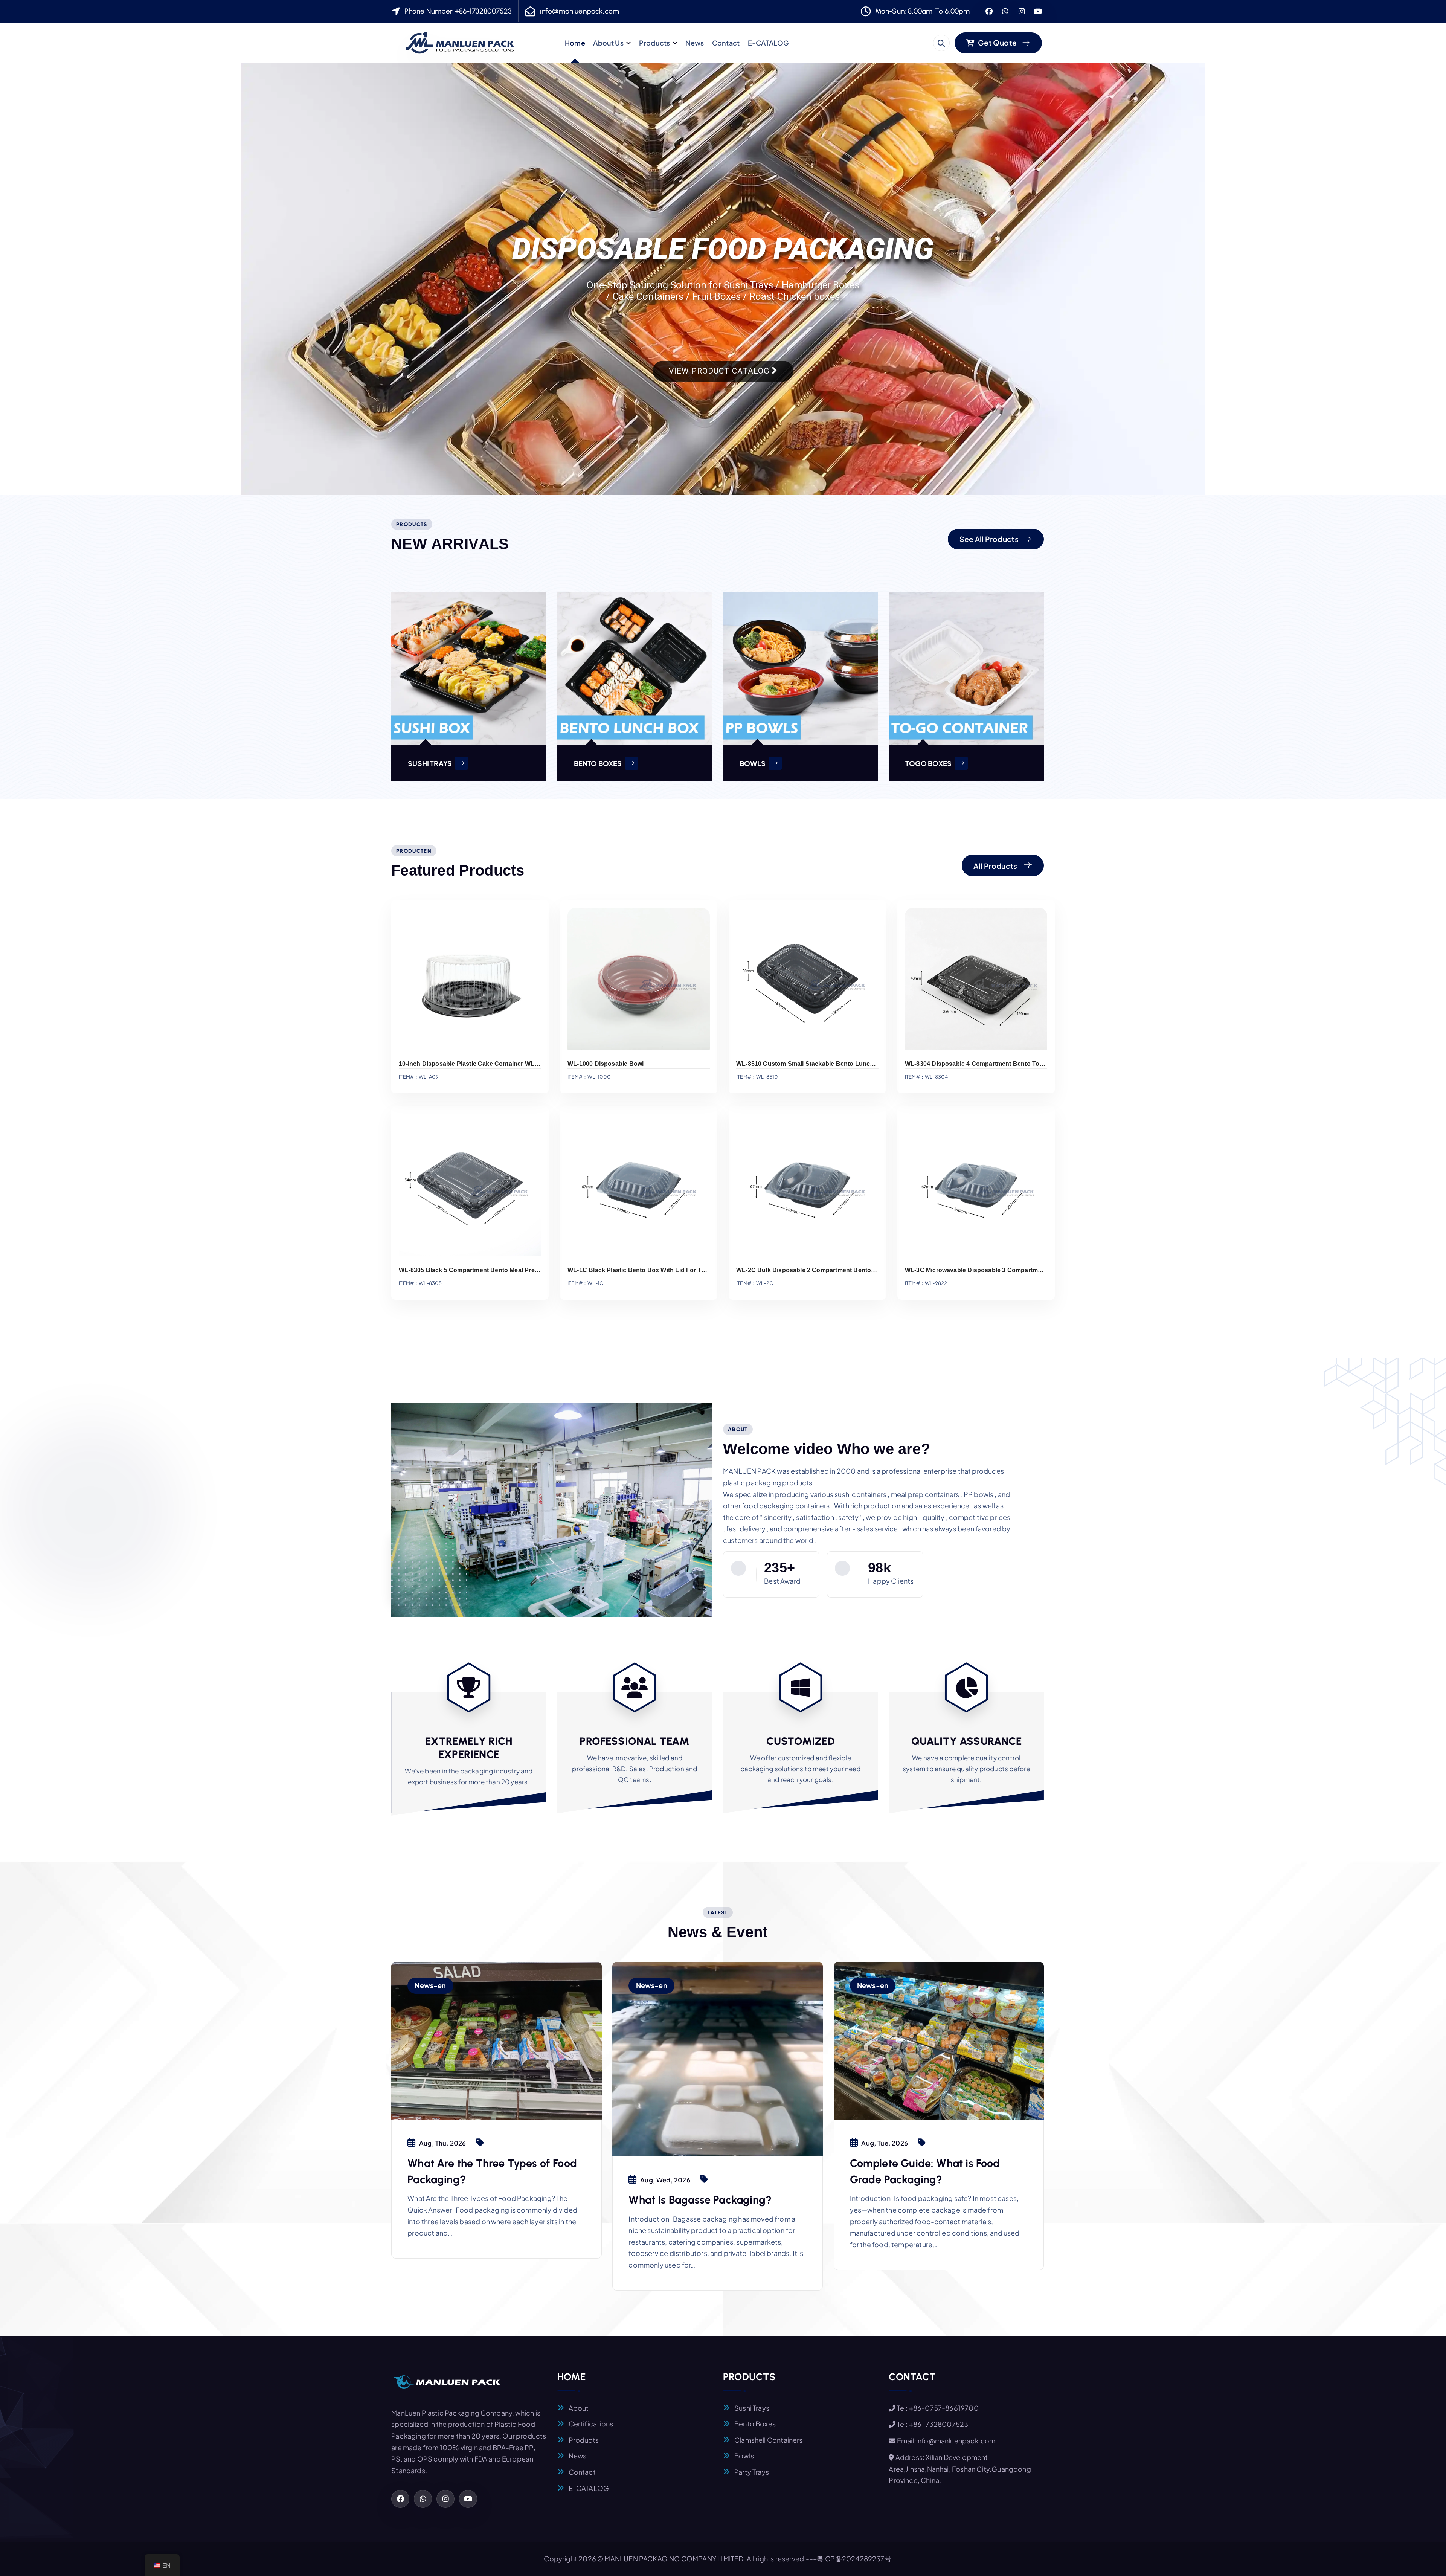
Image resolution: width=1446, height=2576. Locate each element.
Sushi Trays (752, 2408)
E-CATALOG (769, 43)
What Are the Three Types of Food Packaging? (492, 2171)
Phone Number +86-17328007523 (458, 11)
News (695, 43)
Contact (726, 43)
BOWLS (753, 763)
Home (575, 43)
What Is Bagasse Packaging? (700, 2200)
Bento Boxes (755, 2424)
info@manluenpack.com (580, 11)
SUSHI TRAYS (430, 763)
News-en (430, 1985)
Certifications (591, 2424)
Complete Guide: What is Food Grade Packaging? (925, 2171)
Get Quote (997, 43)
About (579, 2408)
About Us (608, 43)
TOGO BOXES (928, 763)
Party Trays (752, 2472)
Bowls (744, 2456)
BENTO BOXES (598, 763)
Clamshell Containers (769, 2440)
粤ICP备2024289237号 (854, 2558)
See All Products (989, 539)
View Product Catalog (720, 371)
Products (654, 43)
